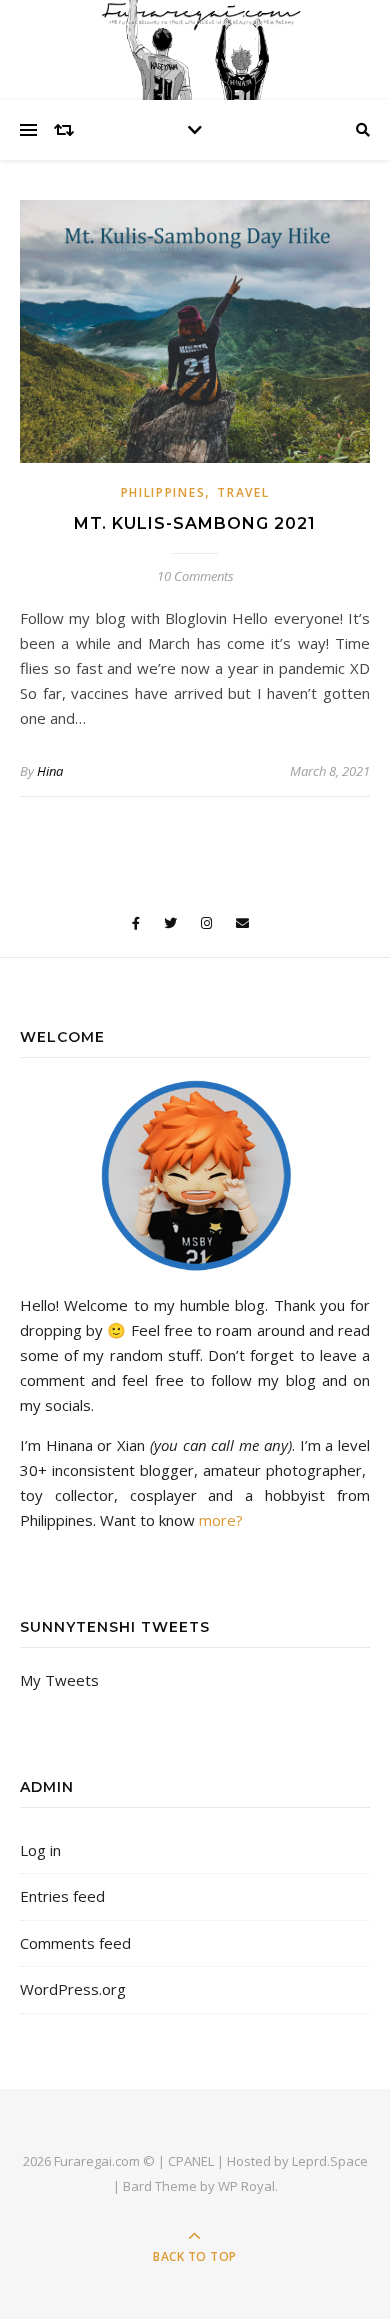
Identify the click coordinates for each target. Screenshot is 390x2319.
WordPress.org (73, 1989)
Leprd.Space (330, 2161)
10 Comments (195, 576)
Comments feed (75, 1943)
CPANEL (191, 2161)
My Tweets (59, 1680)
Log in (40, 1850)
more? (221, 1520)
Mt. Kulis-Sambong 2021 (195, 523)
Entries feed (62, 1896)
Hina (50, 771)
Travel (243, 492)
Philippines (163, 492)
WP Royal (246, 2186)
